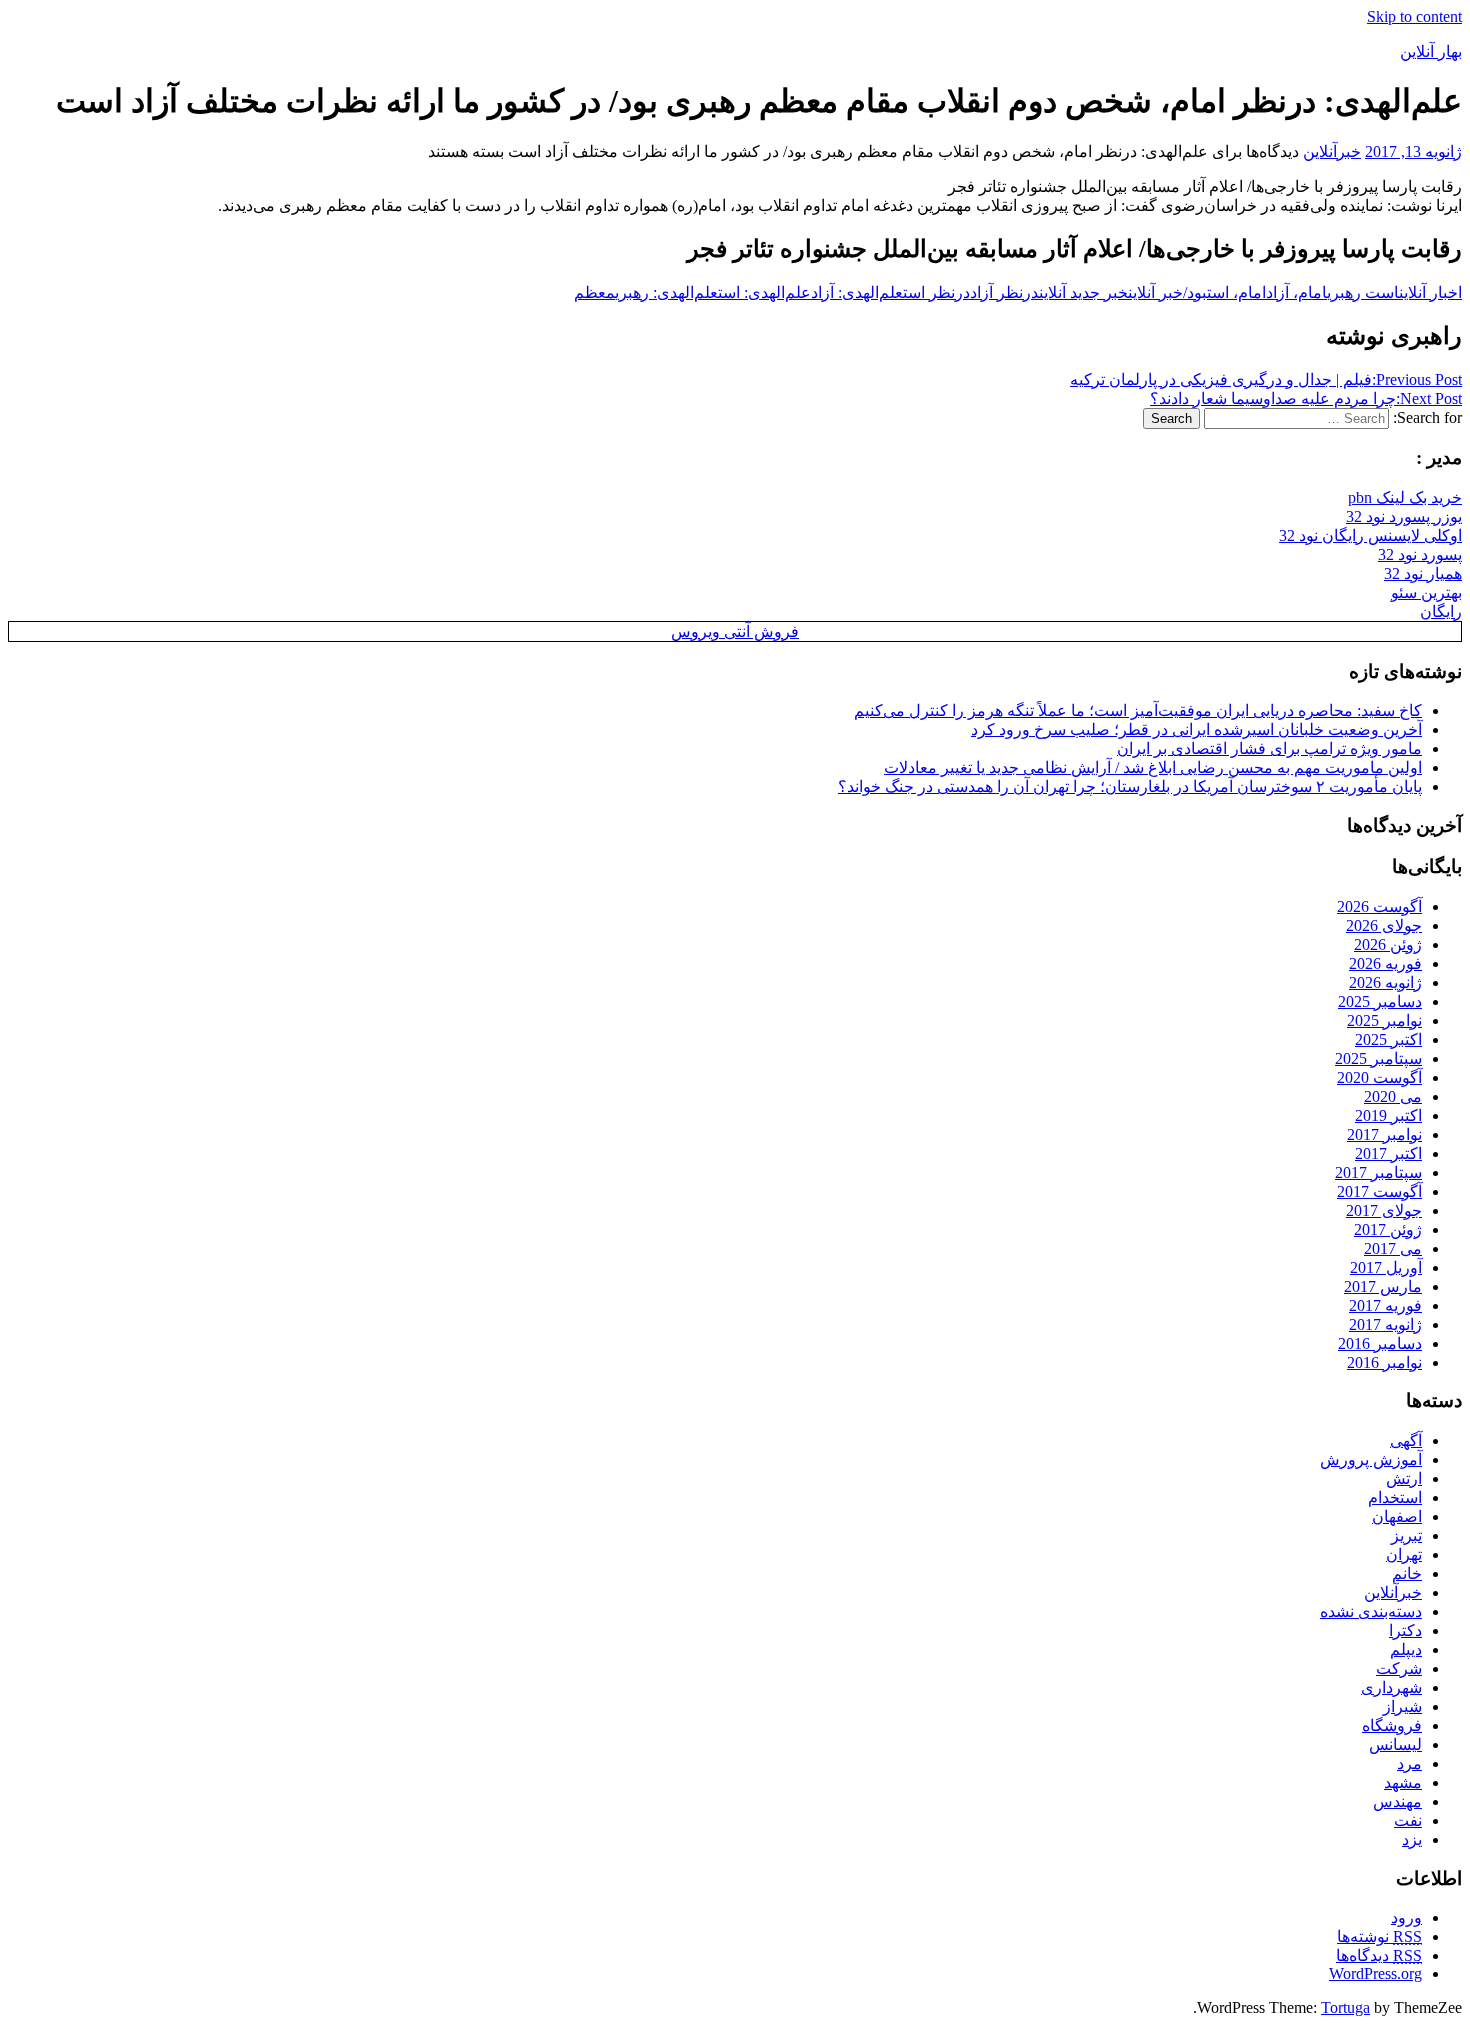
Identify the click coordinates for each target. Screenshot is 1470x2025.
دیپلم (1406, 1649)
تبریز (1406, 1535)
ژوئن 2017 (1388, 1229)
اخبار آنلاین (1430, 292)
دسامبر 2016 (1380, 1343)
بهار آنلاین (1431, 51)
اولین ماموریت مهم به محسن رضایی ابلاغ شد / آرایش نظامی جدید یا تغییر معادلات (1153, 767)
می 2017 (1393, 1248)
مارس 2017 (1383, 1286)
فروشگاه (1392, 1725)
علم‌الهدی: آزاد (857, 292)
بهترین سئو (1426, 592)
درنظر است (936, 292)
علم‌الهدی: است (764, 292)
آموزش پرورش (1371, 1459)
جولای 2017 (1384, 1210)
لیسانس (1395, 1744)
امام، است (1236, 292)
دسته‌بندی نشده (1371, 1611)
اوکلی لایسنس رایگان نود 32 (1370, 535)
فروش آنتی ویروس (735, 631)
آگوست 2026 (1379, 906)
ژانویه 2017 (1385, 1324)
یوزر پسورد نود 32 (1404, 516)
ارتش (1404, 1478)
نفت (1408, 1820)
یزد (1412, 1839)
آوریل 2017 (1386, 1267)
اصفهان (1397, 1516)
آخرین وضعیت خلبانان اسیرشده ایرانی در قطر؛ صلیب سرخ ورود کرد (1196, 729)
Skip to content (1414, 16)
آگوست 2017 (1379, 1191)
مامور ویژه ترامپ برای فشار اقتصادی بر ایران (1269, 748)
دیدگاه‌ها (1379, 1955)
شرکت (1399, 1668)
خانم (1407, 1573)
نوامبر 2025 (1384, 1020)
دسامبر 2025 (1380, 1001)
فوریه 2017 (1385, 1305)
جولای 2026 (1384, 925)
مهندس (1397, 1801)
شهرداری (1391, 1687)
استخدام (1395, 1497)
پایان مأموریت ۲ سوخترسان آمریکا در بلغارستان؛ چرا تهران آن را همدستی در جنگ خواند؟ (1130, 786)
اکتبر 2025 (1388, 1039)
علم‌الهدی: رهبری (666, 292)
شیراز (1402, 1706)
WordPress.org (1375, 1973)
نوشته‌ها (1379, 1936)
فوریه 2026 (1385, 963)
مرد (1409, 1763)
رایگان (1441, 611)
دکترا (1405, 1630)
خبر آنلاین (1155, 292)
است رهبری (1363, 292)
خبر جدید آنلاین (1083, 292)
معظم (594, 292)
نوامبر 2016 (1384, 1362)
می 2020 (1393, 1096)
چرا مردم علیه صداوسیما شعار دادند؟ (1306, 398)
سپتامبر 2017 (1378, 1172)
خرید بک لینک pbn (1405, 497)
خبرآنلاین (1332, 151)
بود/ (1195, 292)
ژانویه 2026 (1385, 982)
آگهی (1406, 1440)
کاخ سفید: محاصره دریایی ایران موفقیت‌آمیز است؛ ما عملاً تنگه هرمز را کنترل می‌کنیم (1138, 710)
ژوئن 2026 (1388, 944)
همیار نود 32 (1423, 573)
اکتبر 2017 (1388, 1153)
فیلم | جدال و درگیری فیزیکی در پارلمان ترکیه (1266, 379)
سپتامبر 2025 (1378, 1058)
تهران (1404, 1554)
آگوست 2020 (1379, 1077)
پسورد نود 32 (1420, 554)
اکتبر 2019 (1388, 1115)
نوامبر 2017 (1384, 1134)
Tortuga (1345, 2007)
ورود (1406, 1917)
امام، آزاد (1296, 292)
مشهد (1403, 1782)
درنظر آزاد (1004, 292)
